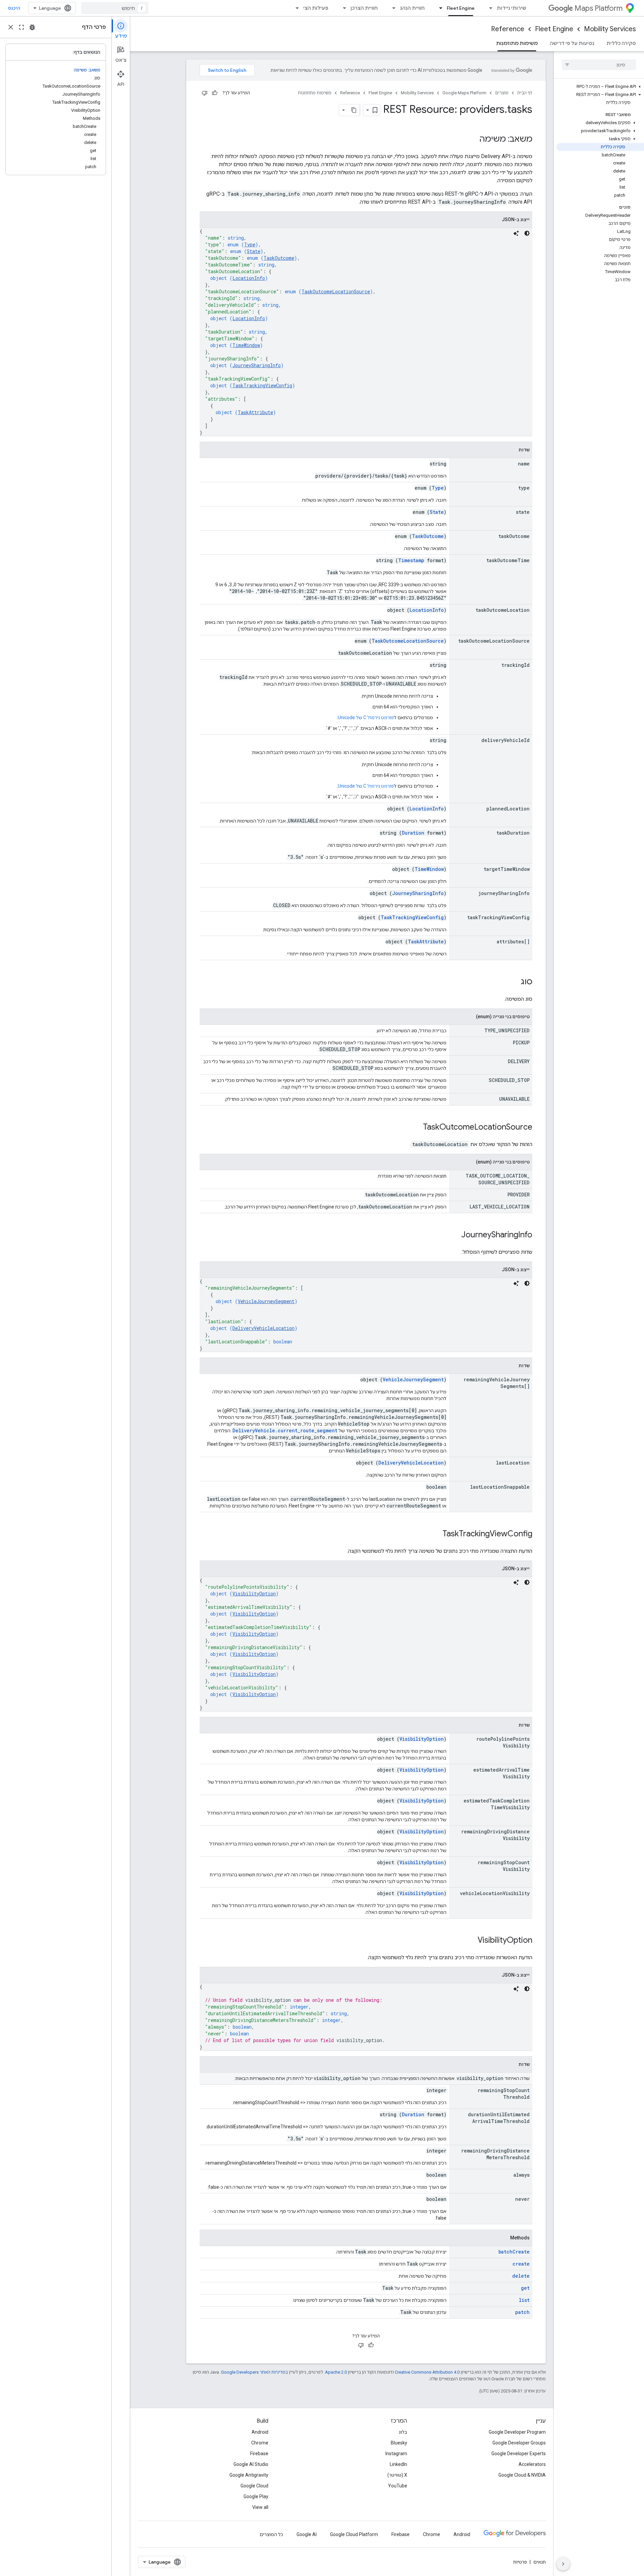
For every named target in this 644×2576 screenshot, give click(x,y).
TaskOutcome (279, 258)
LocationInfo (249, 278)
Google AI (307, 2534)
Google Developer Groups (519, 2443)
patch (522, 2312)
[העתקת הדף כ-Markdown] (354, 110)
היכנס (14, 8)
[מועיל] (215, 93)
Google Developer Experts (519, 2454)
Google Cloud (254, 2486)
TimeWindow (246, 345)
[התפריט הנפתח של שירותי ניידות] (489, 8)
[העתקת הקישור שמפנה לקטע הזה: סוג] (514, 982)
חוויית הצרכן (364, 8)
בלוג (403, 2432)
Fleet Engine (461, 8)
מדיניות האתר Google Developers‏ (253, 2372)
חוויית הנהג (412, 8)
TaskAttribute (255, 412)
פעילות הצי (316, 8)
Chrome (260, 2443)
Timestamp (411, 560)
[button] (600, 87)
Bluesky (399, 2443)
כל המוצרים (271, 2534)
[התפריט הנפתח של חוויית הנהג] (392, 8)
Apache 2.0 (336, 2372)
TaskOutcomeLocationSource (336, 291)
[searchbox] (599, 65)
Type (250, 244)
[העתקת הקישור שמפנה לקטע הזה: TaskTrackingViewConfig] (436, 1534)
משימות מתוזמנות (517, 43)
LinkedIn (398, 2464)
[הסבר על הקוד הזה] (516, 233)
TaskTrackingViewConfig (262, 385)
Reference (508, 29)
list (524, 2300)
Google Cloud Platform (354, 2534)
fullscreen (21, 27)
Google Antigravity (249, 2475)
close (11, 27)
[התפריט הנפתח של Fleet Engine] (439, 8)
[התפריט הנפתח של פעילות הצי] (295, 8)
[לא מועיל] (205, 93)
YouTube (398, 2486)
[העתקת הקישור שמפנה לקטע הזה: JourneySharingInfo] (454, 1235)
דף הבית (525, 93)
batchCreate (514, 2252)
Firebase (259, 2454)
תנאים (540, 2562)
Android (260, 2432)
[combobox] (115, 8)
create (521, 2264)
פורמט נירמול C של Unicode (366, 717)
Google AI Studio (251, 2464)
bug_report (32, 27)
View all (260, 2507)
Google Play (256, 2496)
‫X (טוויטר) (397, 2475)
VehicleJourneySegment (266, 1301)
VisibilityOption (254, 1594)
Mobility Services (610, 29)
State (254, 251)
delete (521, 2276)
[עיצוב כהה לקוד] (527, 233)
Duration (413, 833)
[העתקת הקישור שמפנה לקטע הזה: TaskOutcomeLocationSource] (416, 1128)
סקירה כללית (621, 43)
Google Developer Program (517, 2432)
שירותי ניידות (512, 8)
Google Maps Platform (464, 93)
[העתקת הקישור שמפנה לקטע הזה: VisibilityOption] (471, 1941)
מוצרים (502, 93)
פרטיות (520, 2562)
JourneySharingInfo (257, 365)
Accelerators (532, 2464)
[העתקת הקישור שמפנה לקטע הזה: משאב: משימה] (473, 140)
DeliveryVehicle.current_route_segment (285, 1430)
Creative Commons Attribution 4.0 (427, 2372)
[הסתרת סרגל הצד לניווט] (563, 2564)
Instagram (396, 2454)
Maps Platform (599, 8)
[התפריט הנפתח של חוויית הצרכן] (342, 8)
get (525, 2288)
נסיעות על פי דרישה (572, 43)
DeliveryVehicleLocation (263, 1328)
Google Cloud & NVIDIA (522, 2475)
